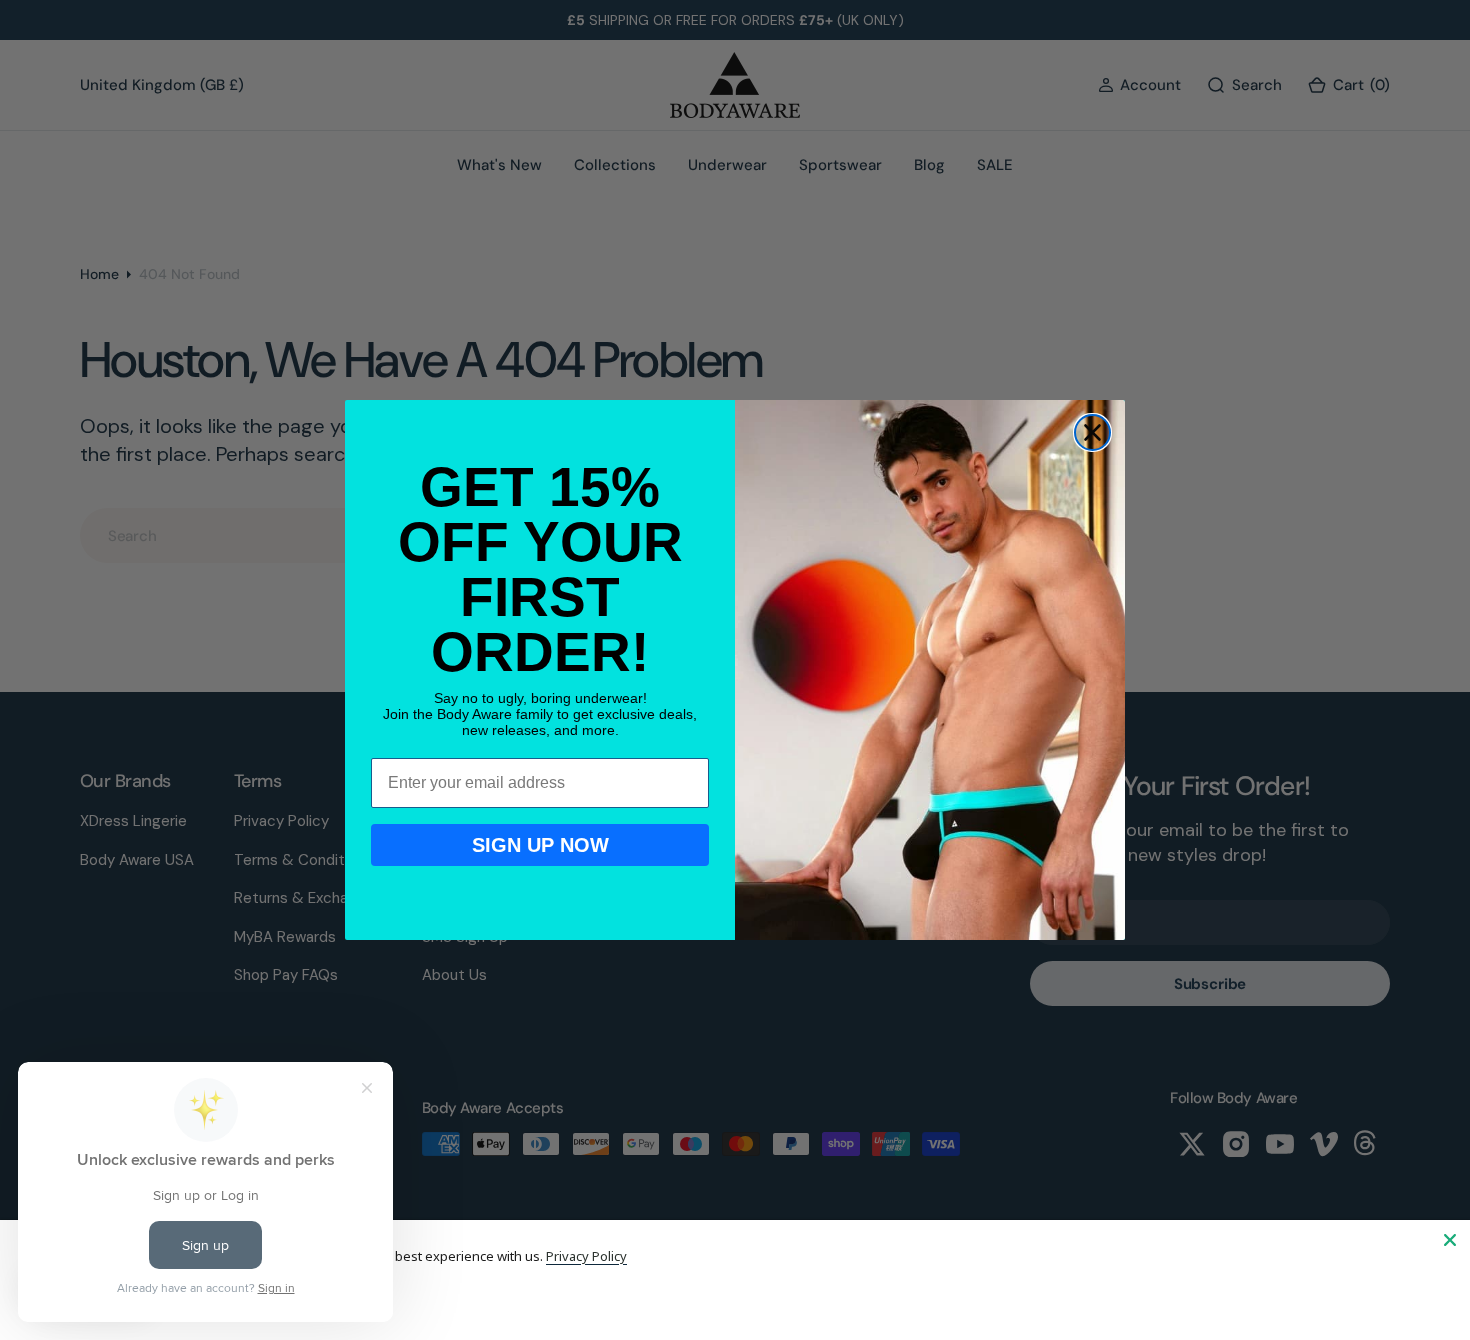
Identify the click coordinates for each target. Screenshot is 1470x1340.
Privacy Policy (586, 1256)
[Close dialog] (1092, 432)
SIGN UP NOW (540, 845)
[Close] (1450, 1240)
